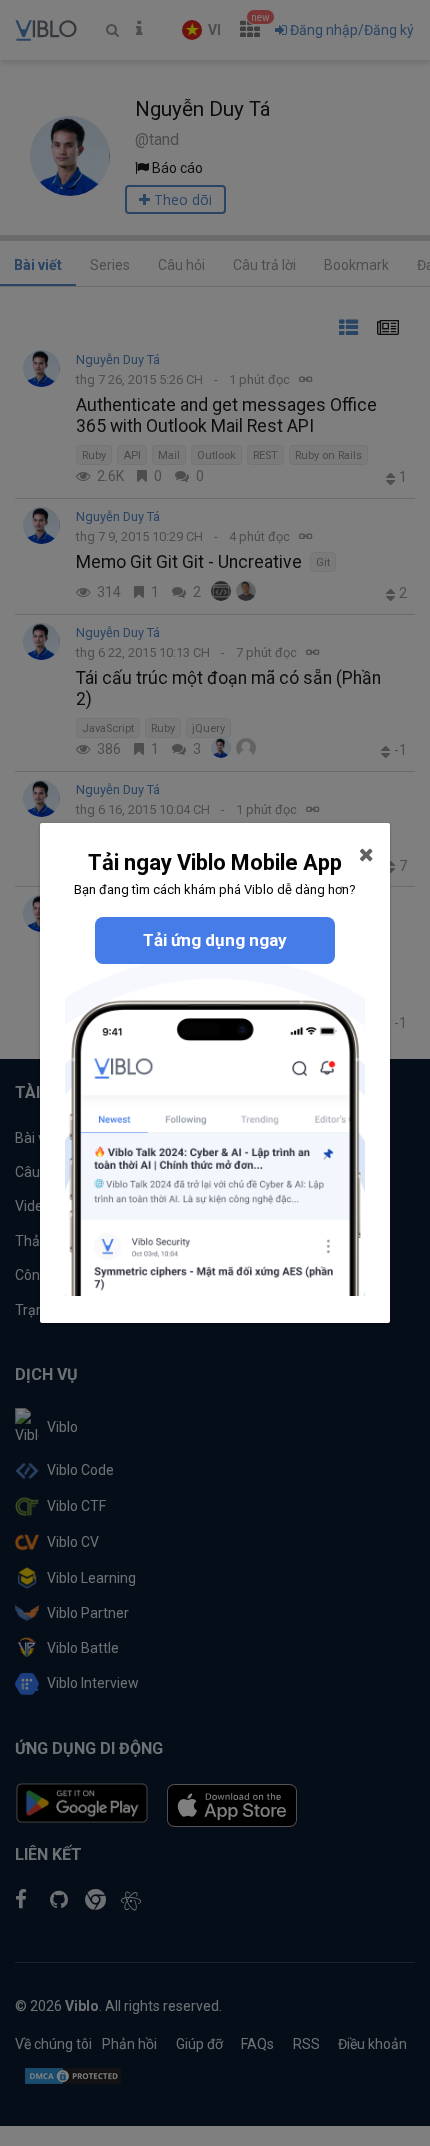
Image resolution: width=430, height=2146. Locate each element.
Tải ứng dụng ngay (215, 940)
